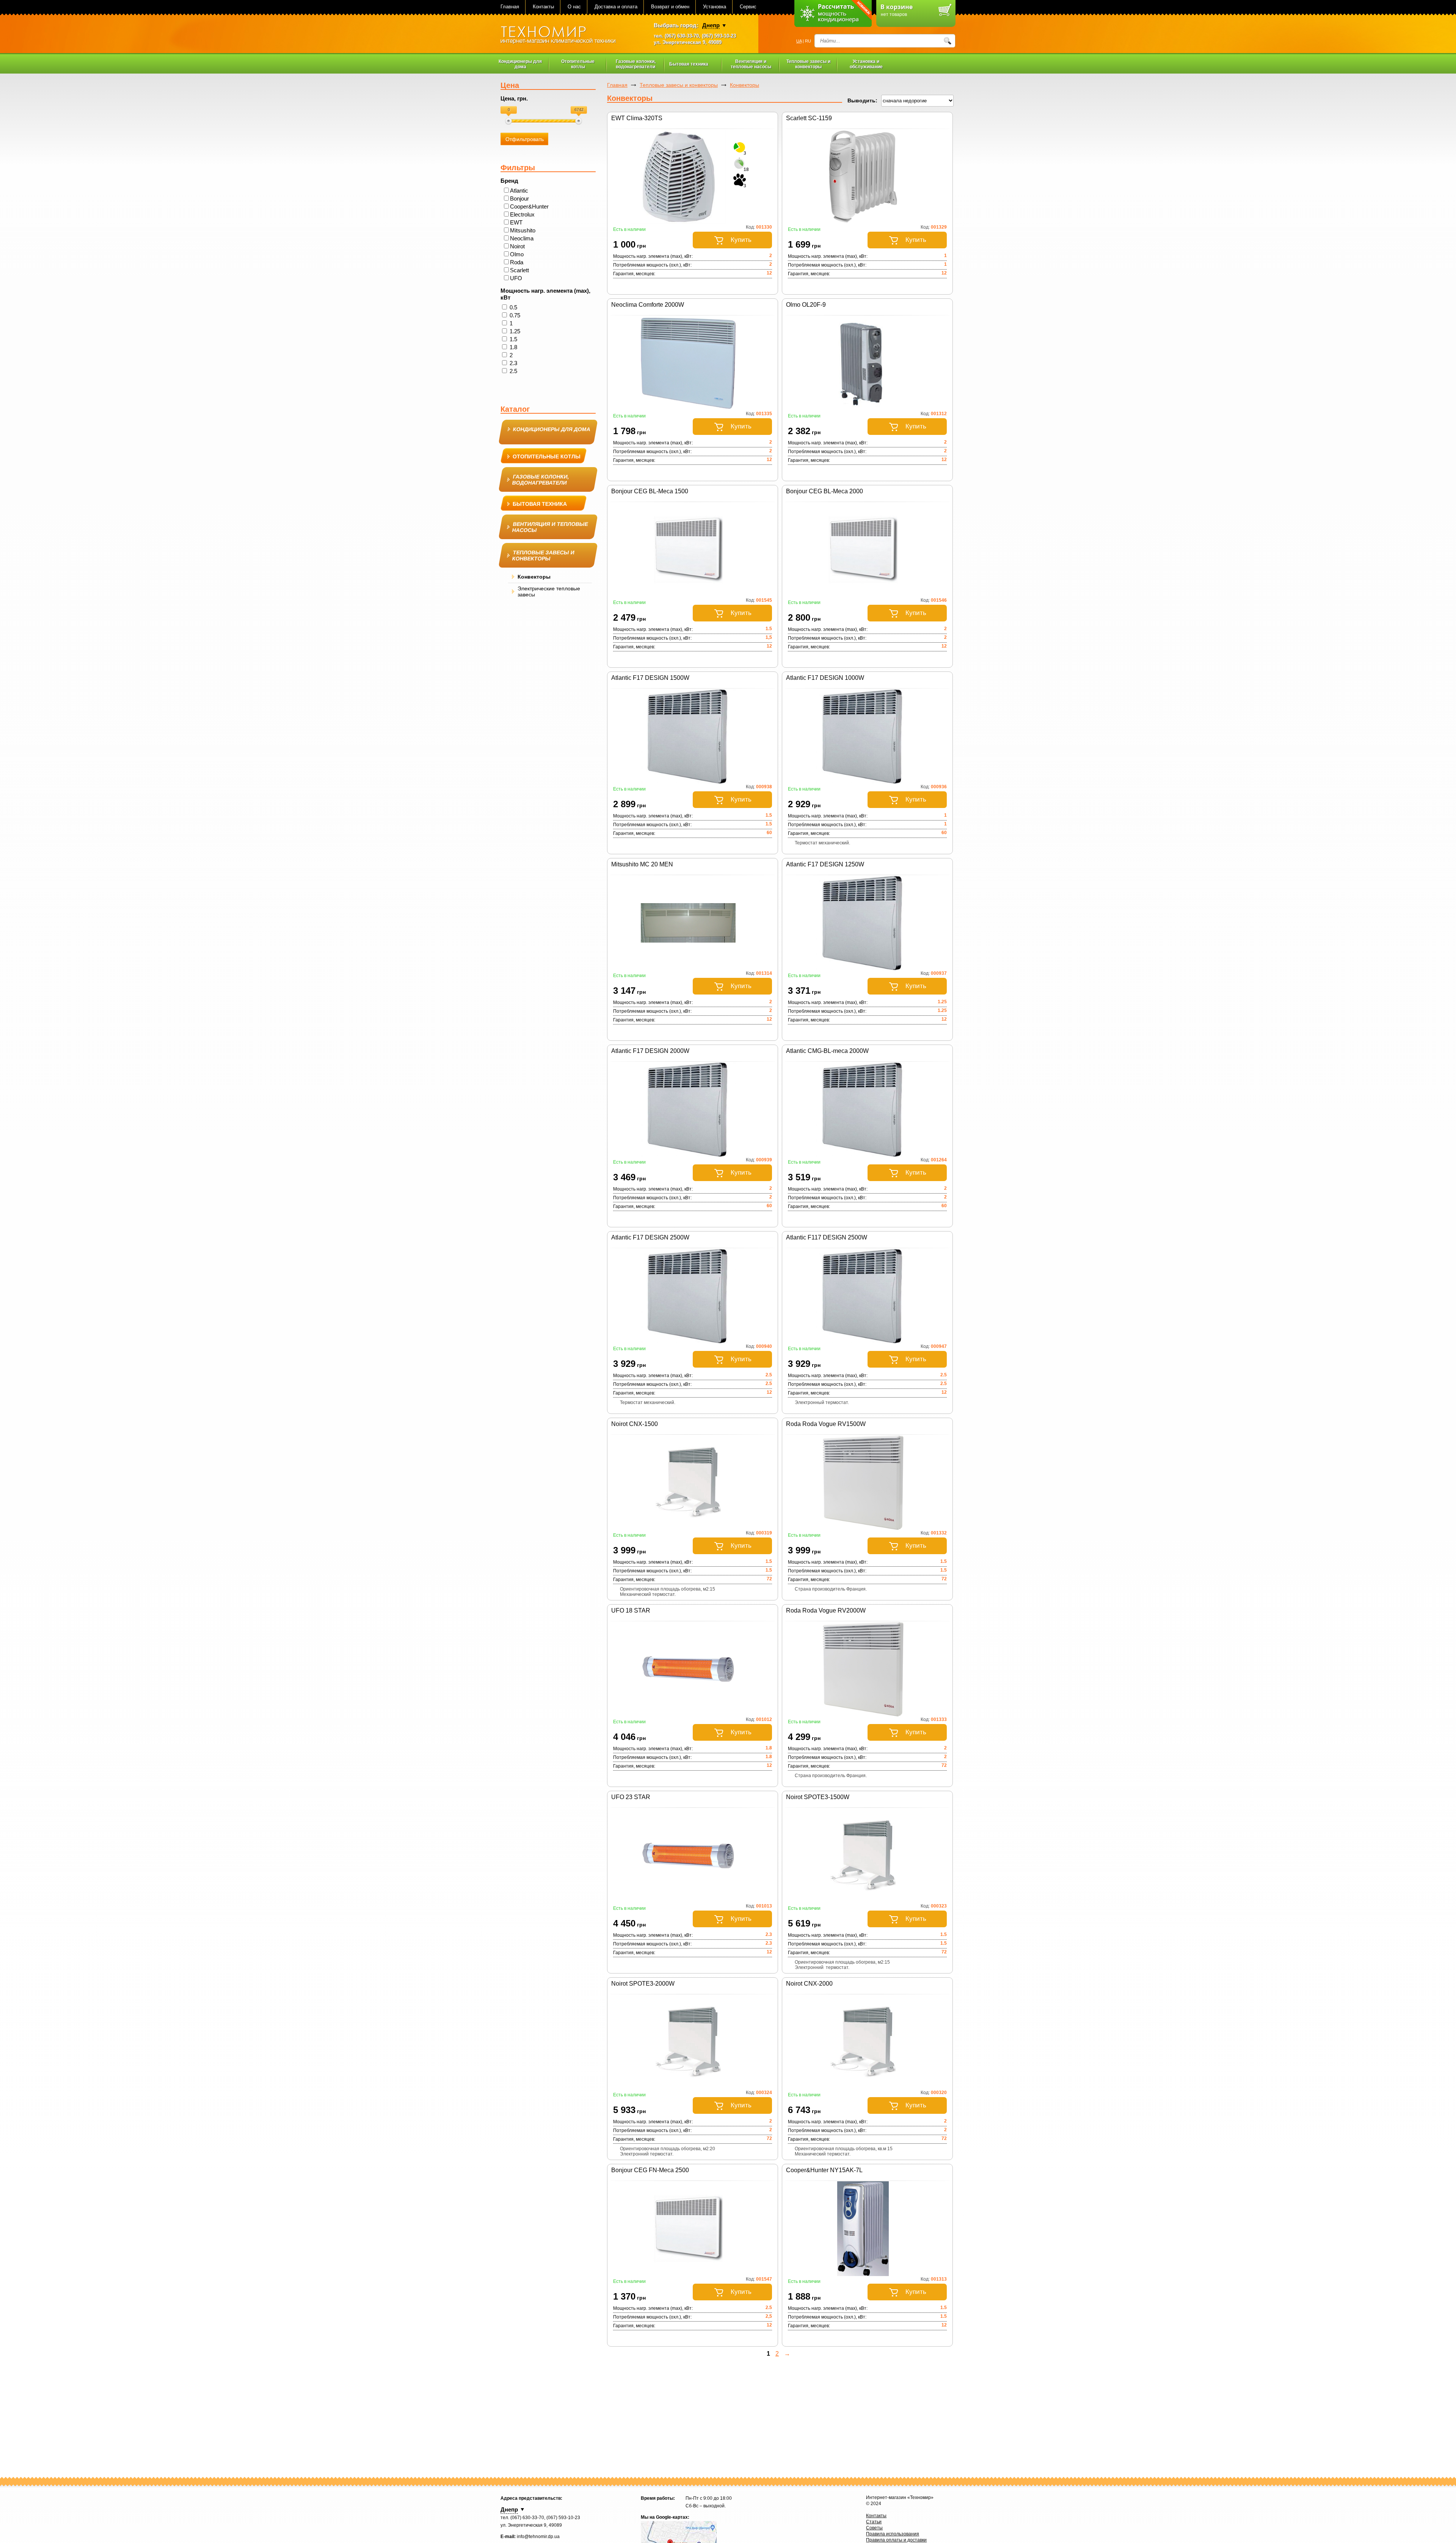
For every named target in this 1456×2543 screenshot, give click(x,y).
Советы (874, 2528)
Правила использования (893, 2534)
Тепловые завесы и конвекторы (679, 85)
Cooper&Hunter (529, 206)
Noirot (517, 246)
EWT (516, 222)
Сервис (748, 7)
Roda (517, 262)
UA (799, 41)
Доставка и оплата (616, 7)
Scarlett (519, 270)
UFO (516, 278)
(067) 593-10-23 (719, 36)
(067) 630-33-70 (682, 36)
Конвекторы (744, 85)
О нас (574, 7)
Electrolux (522, 214)
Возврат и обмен (670, 7)
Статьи (874, 2522)
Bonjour (519, 198)
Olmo (517, 254)
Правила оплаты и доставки (896, 2540)
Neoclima (522, 238)
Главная (510, 7)
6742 (579, 110)
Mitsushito (523, 230)
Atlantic (519, 191)
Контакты (543, 7)
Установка (715, 7)
